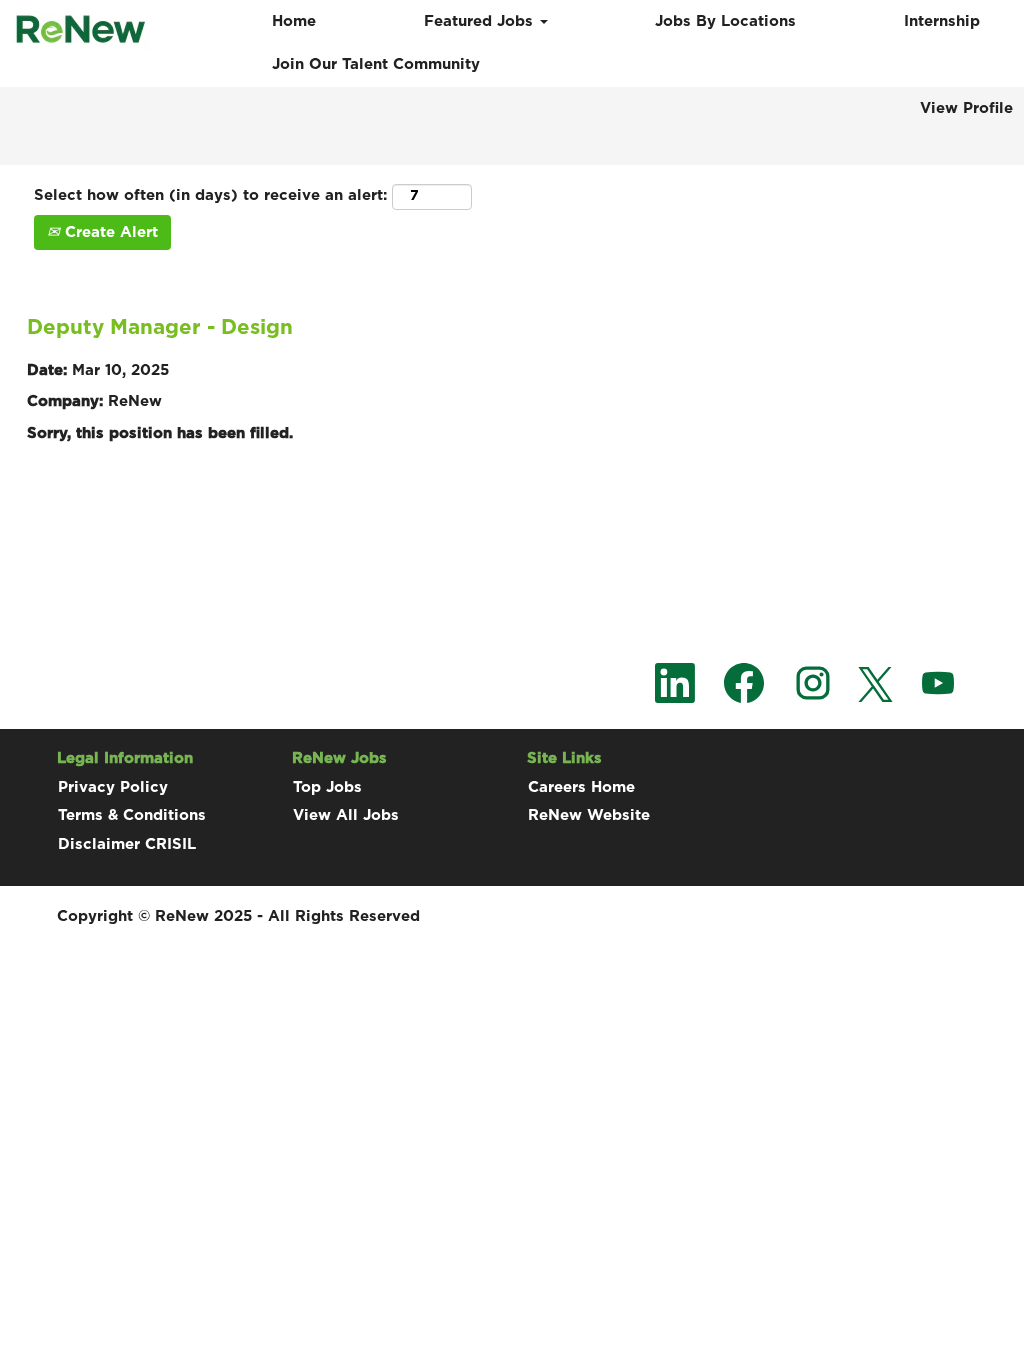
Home (294, 21)
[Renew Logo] (80, 31)
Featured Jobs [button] (481, 21)
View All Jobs (346, 815)
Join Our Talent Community (376, 64)
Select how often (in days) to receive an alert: (210, 195)
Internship (942, 21)
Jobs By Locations (725, 21)
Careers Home (581, 787)
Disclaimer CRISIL (127, 844)
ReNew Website (589, 815)
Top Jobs (327, 787)
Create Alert (109, 232)
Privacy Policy (113, 787)
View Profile (966, 108)
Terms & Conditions (132, 815)
